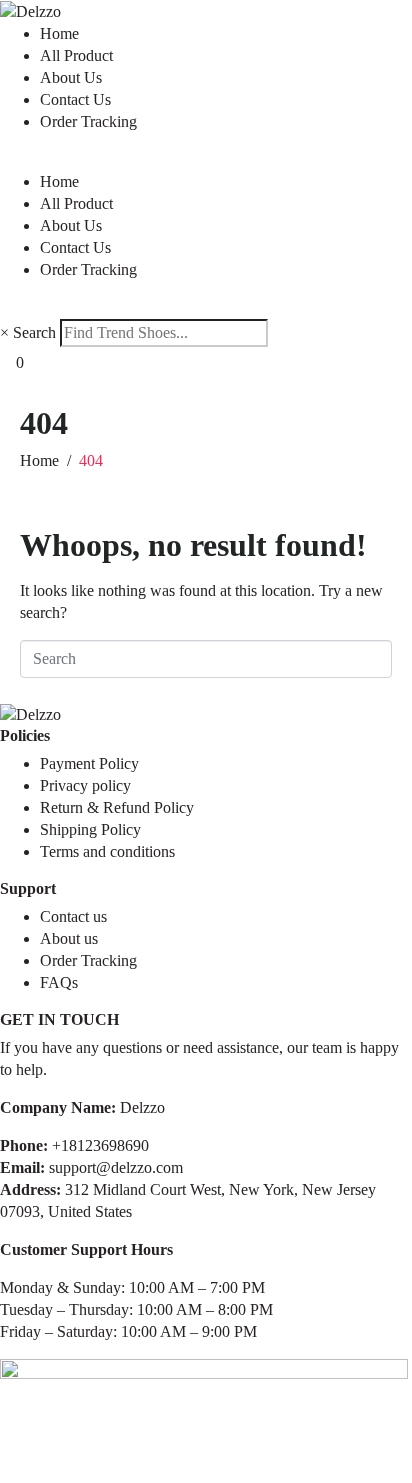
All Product (76, 55)
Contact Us (75, 99)
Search (34, 332)
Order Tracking (88, 121)
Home (59, 33)
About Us (71, 77)
